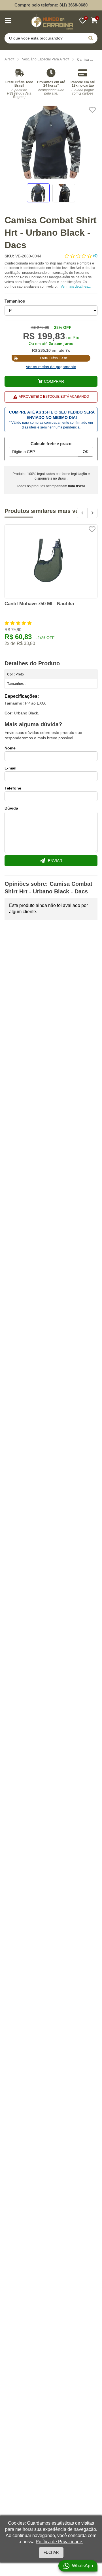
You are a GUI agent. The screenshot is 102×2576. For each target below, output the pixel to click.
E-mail (10, 768)
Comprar (54, 381)
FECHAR (51, 2552)
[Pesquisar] (91, 38)
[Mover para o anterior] (82, 513)
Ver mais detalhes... (76, 287)
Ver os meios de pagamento (51, 367)
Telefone (13, 788)
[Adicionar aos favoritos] (92, 110)
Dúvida (11, 808)
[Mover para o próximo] (92, 513)
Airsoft (9, 59)
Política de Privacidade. (59, 2542)
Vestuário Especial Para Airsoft (46, 59)
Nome (10, 748)
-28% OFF (62, 327)
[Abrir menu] (8, 21)
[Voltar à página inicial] (51, 22)
